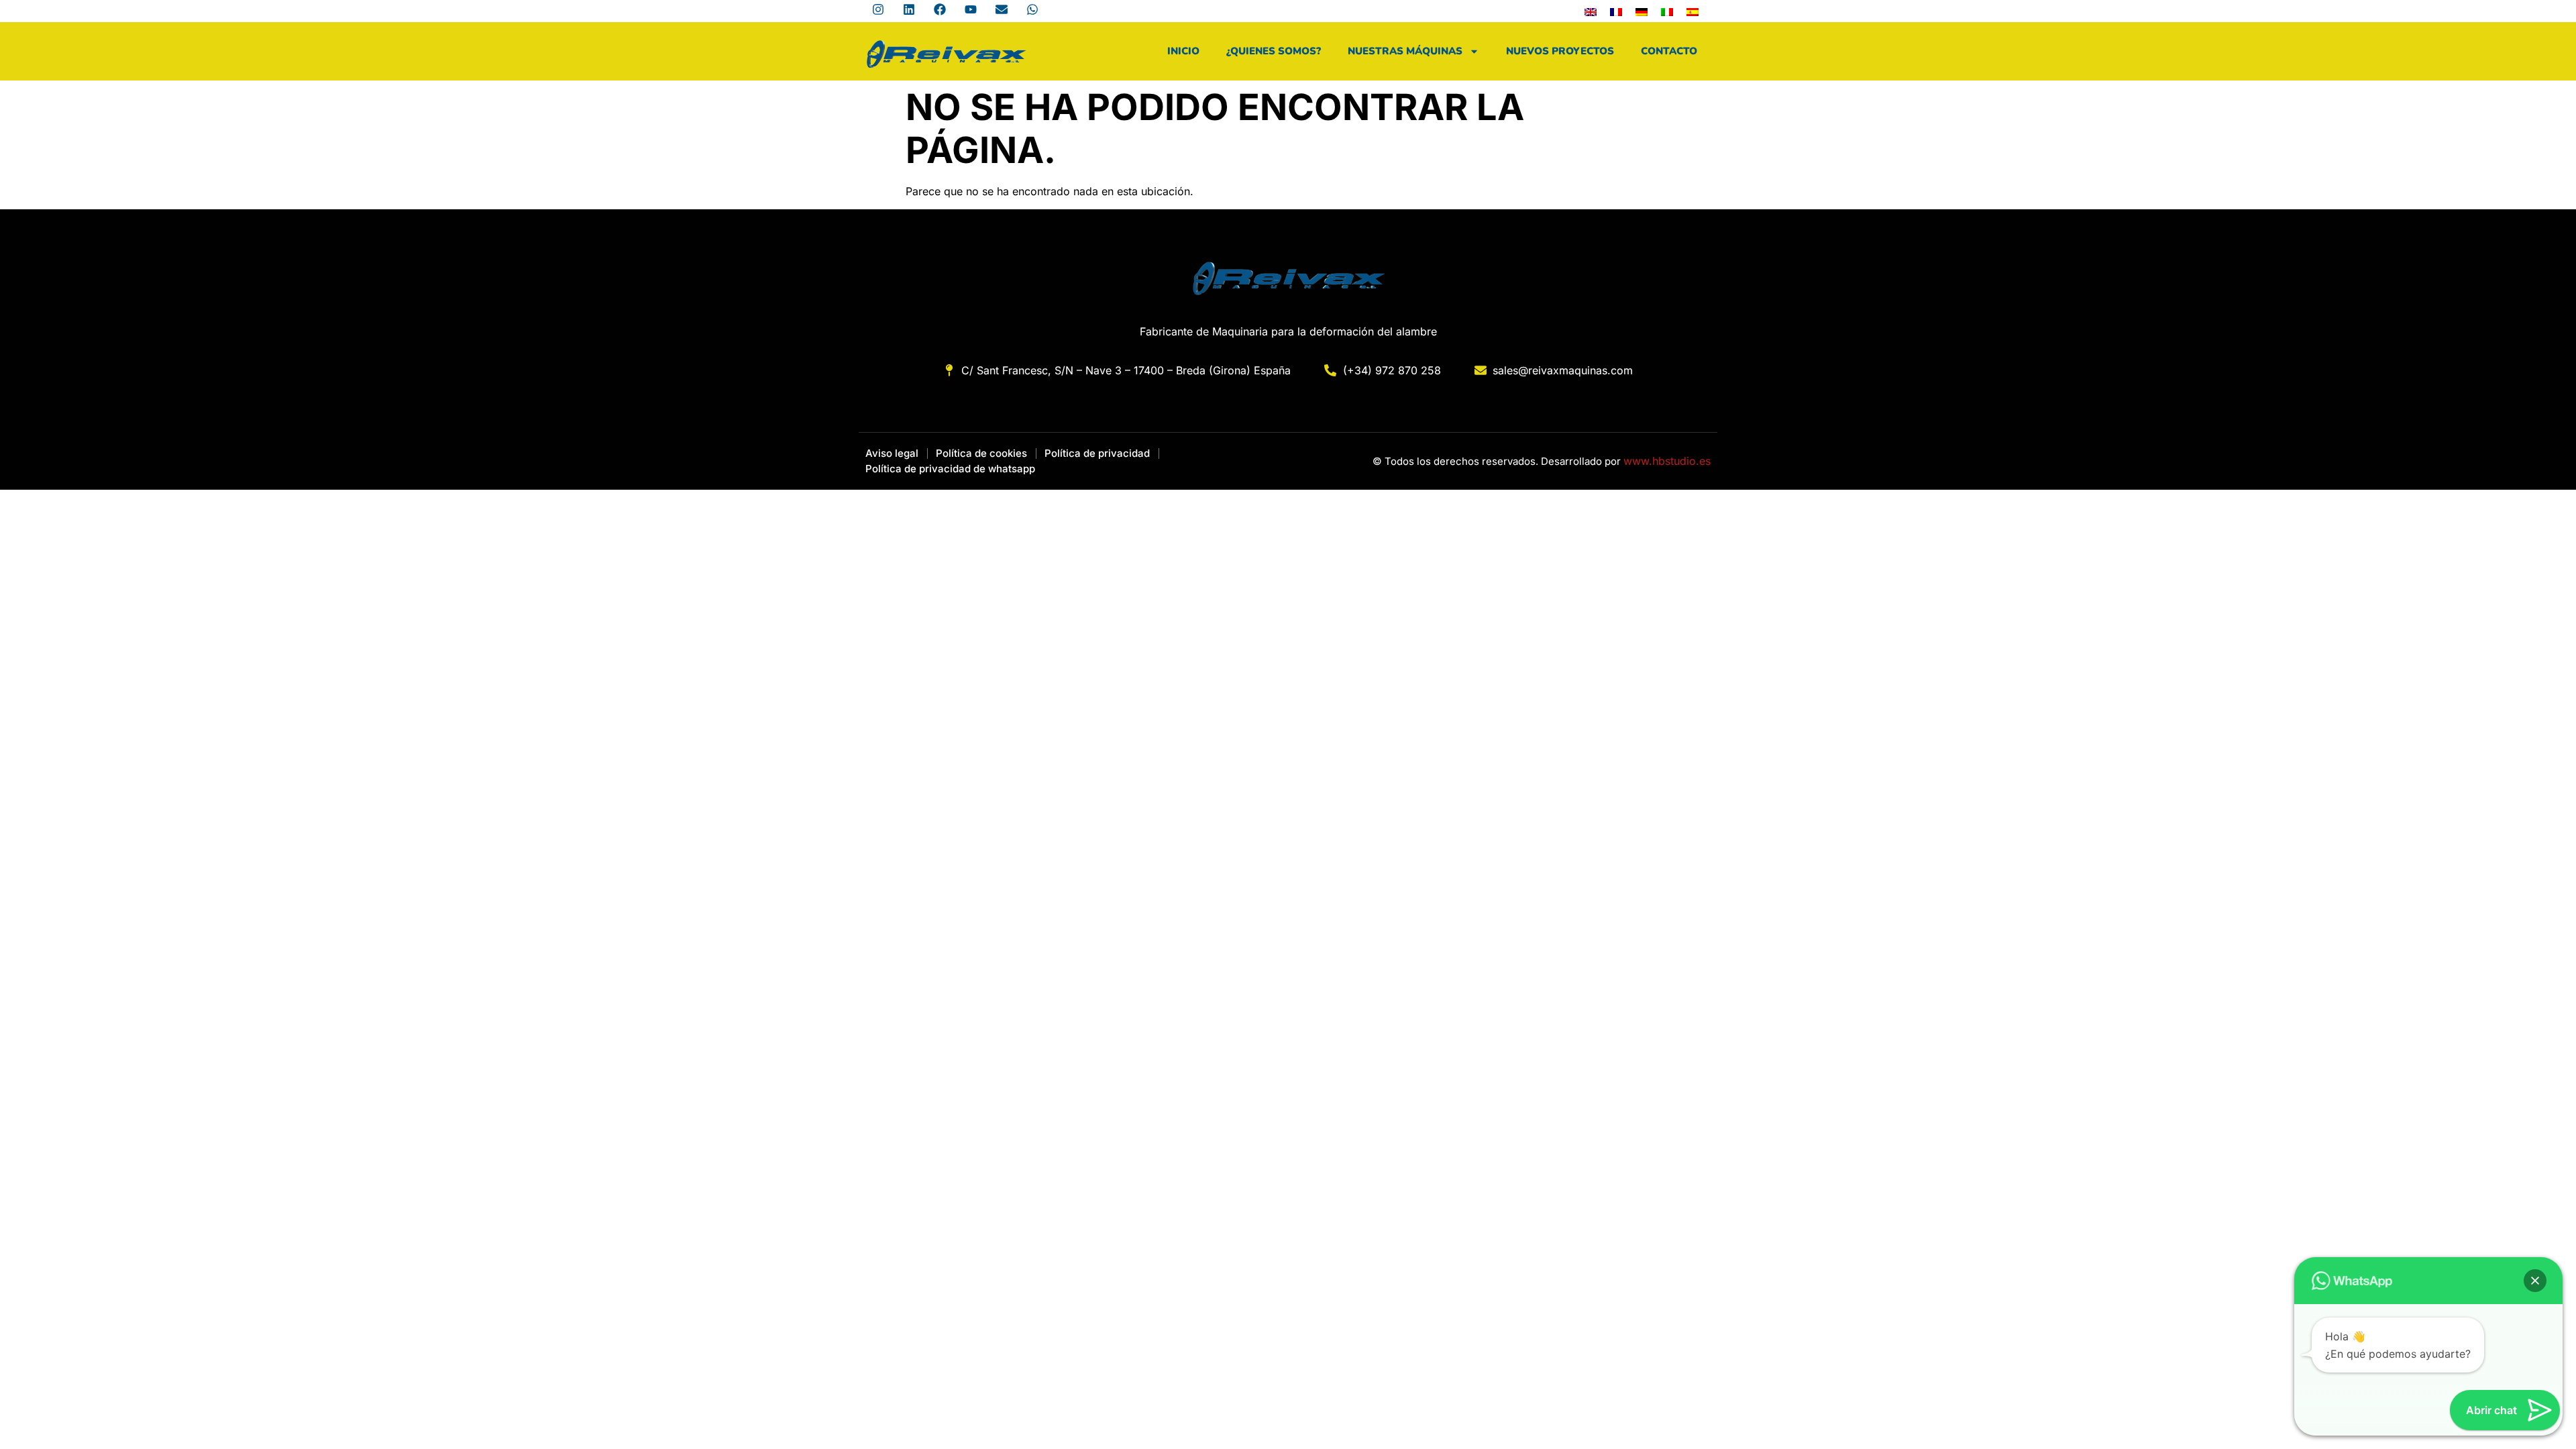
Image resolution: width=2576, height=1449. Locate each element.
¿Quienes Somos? (1274, 51)
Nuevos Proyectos (1560, 51)
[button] (2535, 1281)
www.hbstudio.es (1667, 461)
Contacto (1669, 51)
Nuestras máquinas (1405, 51)
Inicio (1183, 51)
